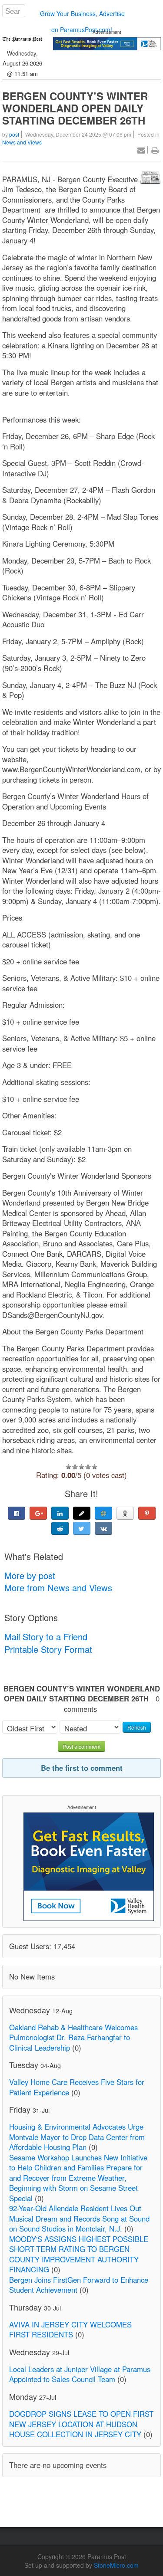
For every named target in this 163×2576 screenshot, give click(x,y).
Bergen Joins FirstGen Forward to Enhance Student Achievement (79, 2285)
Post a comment (81, 1746)
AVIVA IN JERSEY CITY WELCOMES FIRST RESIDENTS (70, 2330)
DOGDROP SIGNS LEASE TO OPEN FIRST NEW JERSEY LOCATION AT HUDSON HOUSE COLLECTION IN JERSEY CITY (81, 2424)
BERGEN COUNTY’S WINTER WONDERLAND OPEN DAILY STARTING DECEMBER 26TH (75, 108)
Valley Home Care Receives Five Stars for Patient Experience (77, 2087)
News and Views (22, 142)
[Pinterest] (147, 1513)
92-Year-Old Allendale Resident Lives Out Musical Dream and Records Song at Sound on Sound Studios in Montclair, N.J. (79, 2218)
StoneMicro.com (116, 2565)
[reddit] (60, 1528)
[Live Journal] (82, 1513)
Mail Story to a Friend (46, 1637)
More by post (30, 1575)
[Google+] (38, 1513)
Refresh (137, 1727)
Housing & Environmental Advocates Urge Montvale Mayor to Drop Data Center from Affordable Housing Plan (77, 2137)
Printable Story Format (48, 1649)
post (14, 134)
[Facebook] (17, 1513)
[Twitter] (82, 1528)
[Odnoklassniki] (125, 1513)
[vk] (103, 1528)
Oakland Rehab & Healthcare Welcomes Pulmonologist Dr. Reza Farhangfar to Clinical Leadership (73, 2037)
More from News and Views (58, 1588)
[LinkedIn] (60, 1513)
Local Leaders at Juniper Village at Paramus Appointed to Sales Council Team (80, 2374)
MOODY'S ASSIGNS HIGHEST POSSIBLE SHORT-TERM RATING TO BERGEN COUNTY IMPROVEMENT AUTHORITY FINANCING (79, 2254)
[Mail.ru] (103, 1513)
